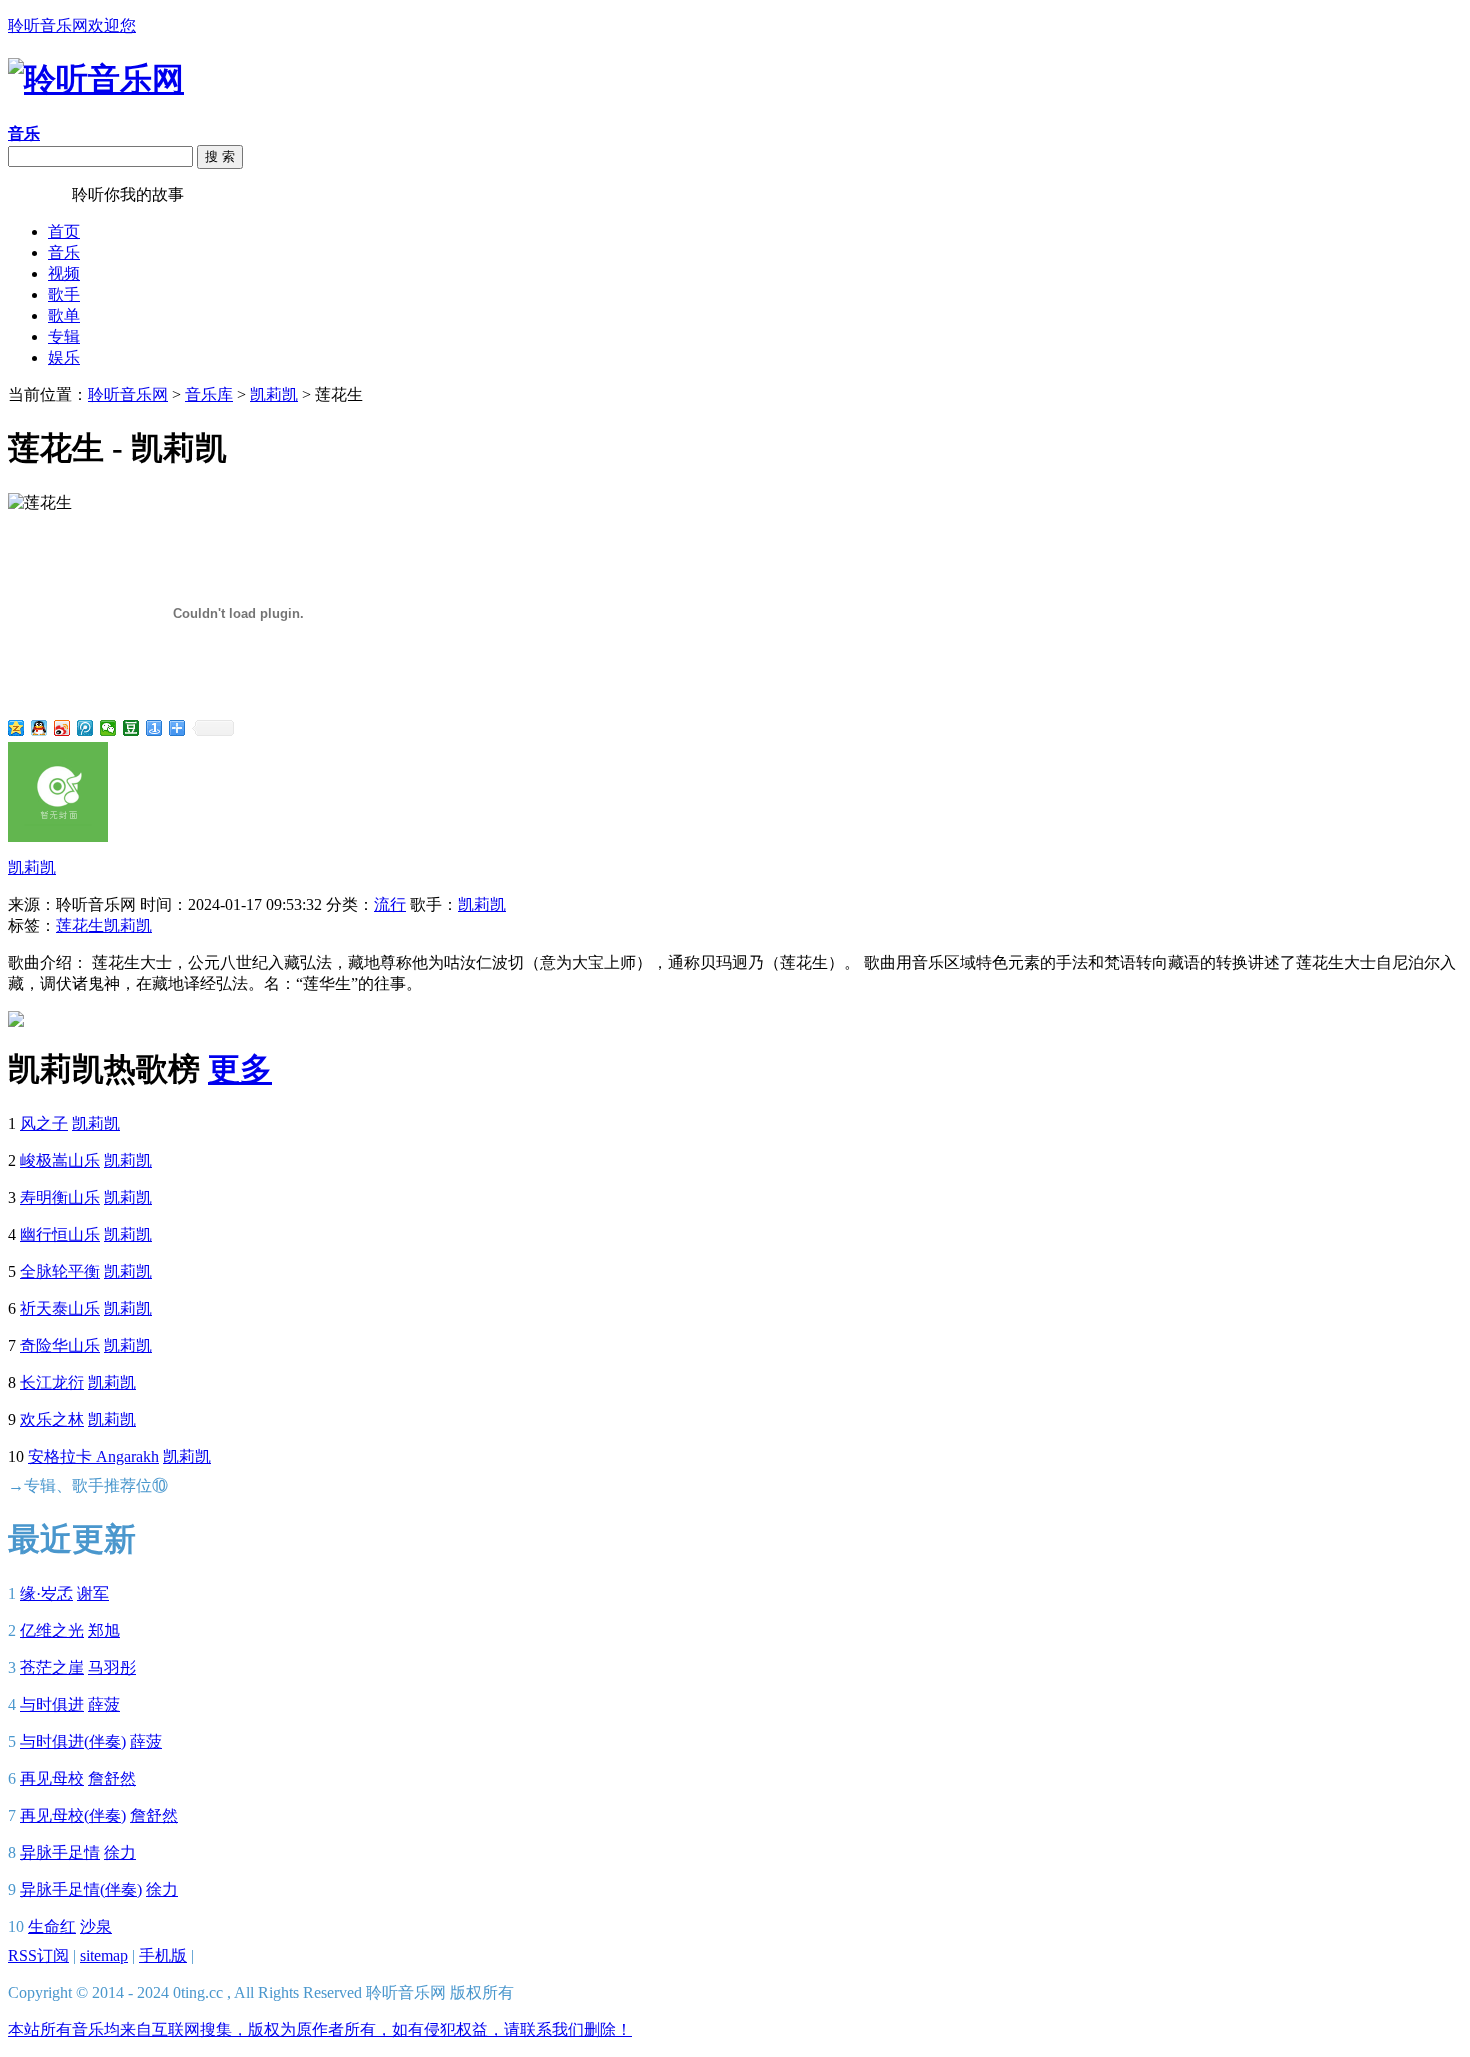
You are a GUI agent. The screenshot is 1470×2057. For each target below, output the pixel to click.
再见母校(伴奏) (73, 1815)
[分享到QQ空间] (16, 728)
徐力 (120, 1852)
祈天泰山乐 (60, 1308)
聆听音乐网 (128, 394)
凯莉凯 (274, 394)
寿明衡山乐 (60, 1197)
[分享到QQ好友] (39, 728)
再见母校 (52, 1778)
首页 (64, 231)
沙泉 (96, 1926)
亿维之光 (52, 1630)
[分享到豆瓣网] (131, 728)
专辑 (64, 336)
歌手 (64, 294)
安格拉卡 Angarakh (93, 1456)
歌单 (64, 315)
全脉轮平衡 (60, 1271)
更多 (240, 1069)
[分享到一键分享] (154, 728)
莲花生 (80, 925)
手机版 (163, 1955)
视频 (64, 273)
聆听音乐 (40, 194)
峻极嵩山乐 (60, 1160)
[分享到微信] (108, 728)
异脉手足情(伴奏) (81, 1889)
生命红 (52, 1926)
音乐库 (209, 394)
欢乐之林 (52, 1419)
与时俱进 (52, 1704)
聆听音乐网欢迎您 (72, 25)
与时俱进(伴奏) (73, 1741)
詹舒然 (112, 1778)
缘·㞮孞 (46, 1593)
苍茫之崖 (52, 1667)
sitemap (104, 1955)
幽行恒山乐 (60, 1234)
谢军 (93, 1593)
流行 (390, 904)
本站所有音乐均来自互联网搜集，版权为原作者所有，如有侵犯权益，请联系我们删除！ (320, 2029)
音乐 (64, 252)
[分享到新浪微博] (62, 728)
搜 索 (220, 156)
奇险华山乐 (60, 1345)
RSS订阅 (38, 1955)
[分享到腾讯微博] (85, 728)
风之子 (44, 1123)
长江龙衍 (52, 1382)
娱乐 (64, 357)
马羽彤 (112, 1667)
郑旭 (104, 1630)
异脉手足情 (60, 1852)
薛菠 (104, 1704)
